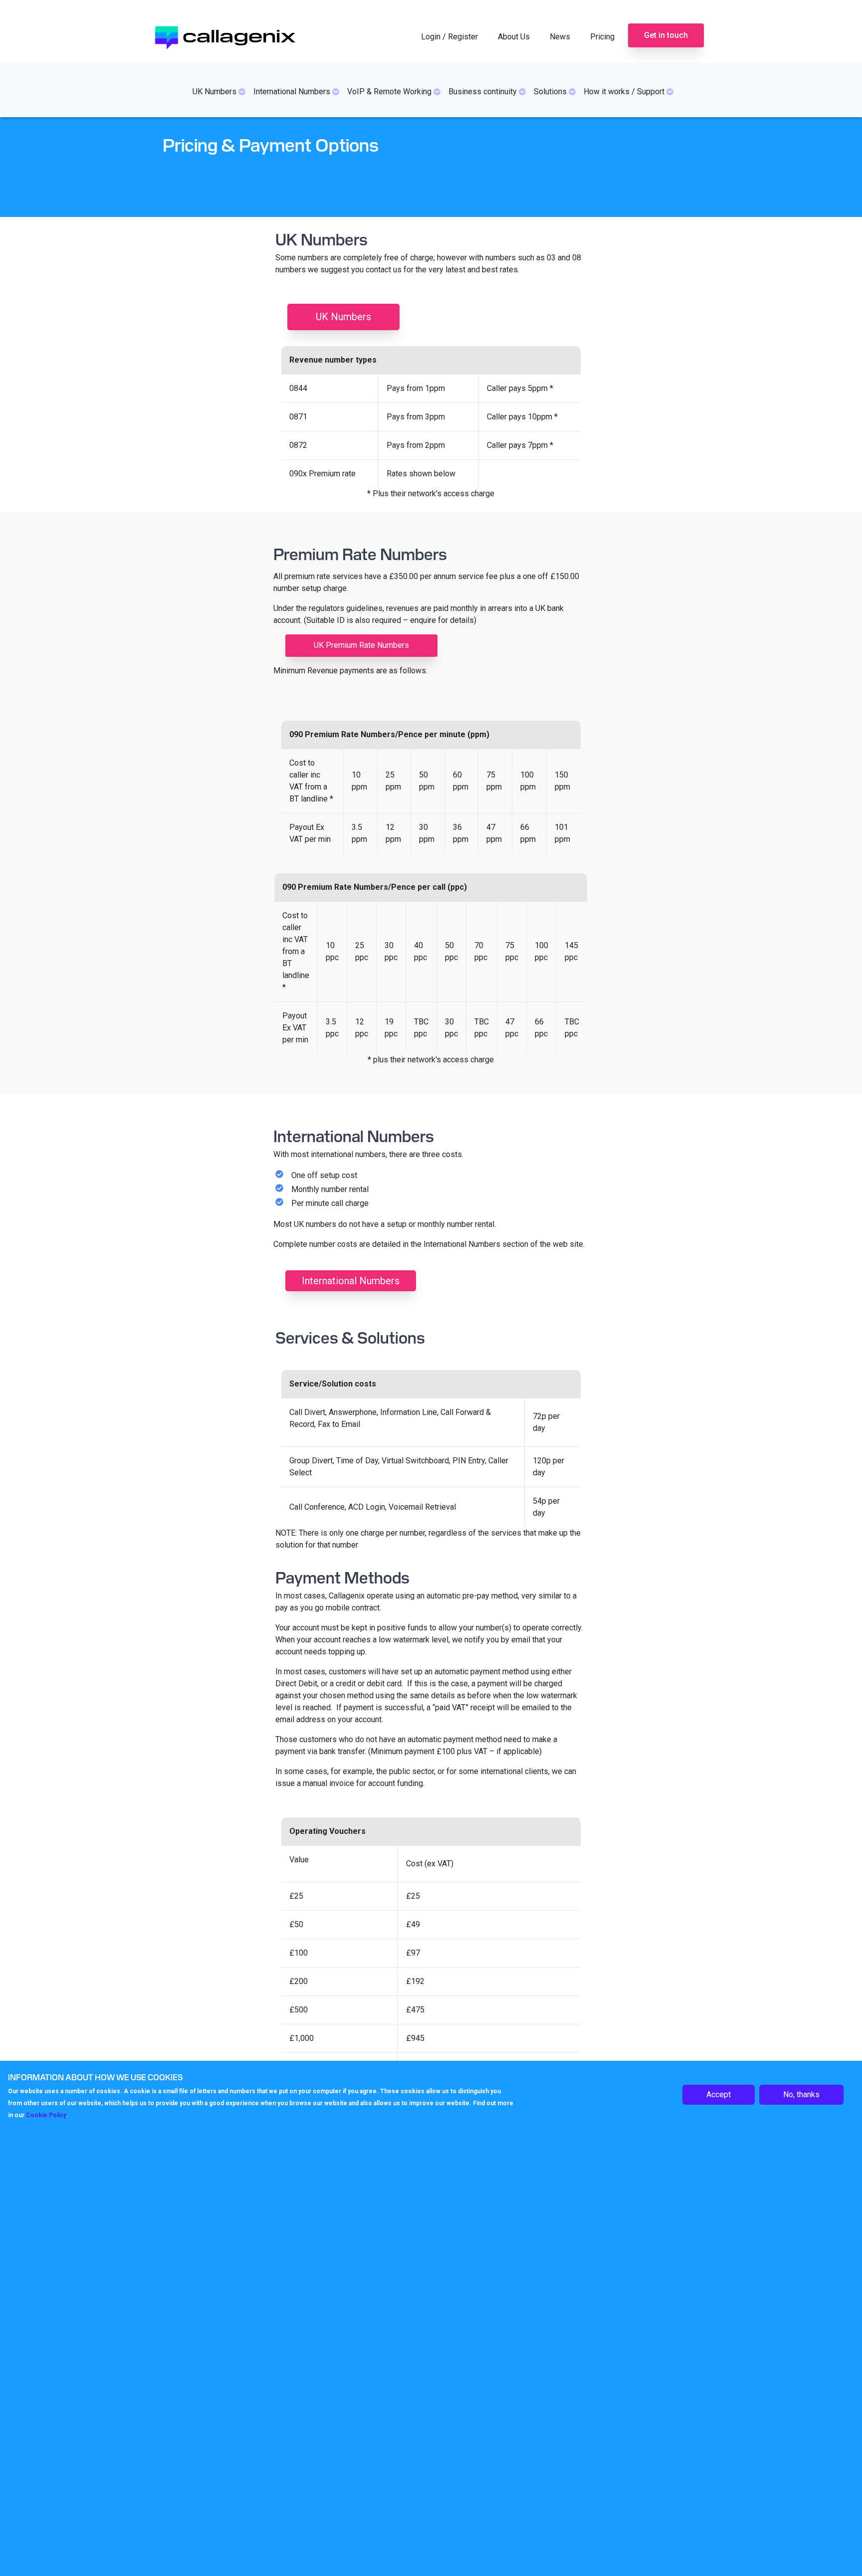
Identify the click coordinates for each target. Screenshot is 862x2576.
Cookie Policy (46, 2115)
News (560, 37)
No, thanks (801, 2094)
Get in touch (666, 35)
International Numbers (351, 1281)
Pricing (602, 37)
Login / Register (449, 37)
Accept (719, 2094)
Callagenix (239, 34)
